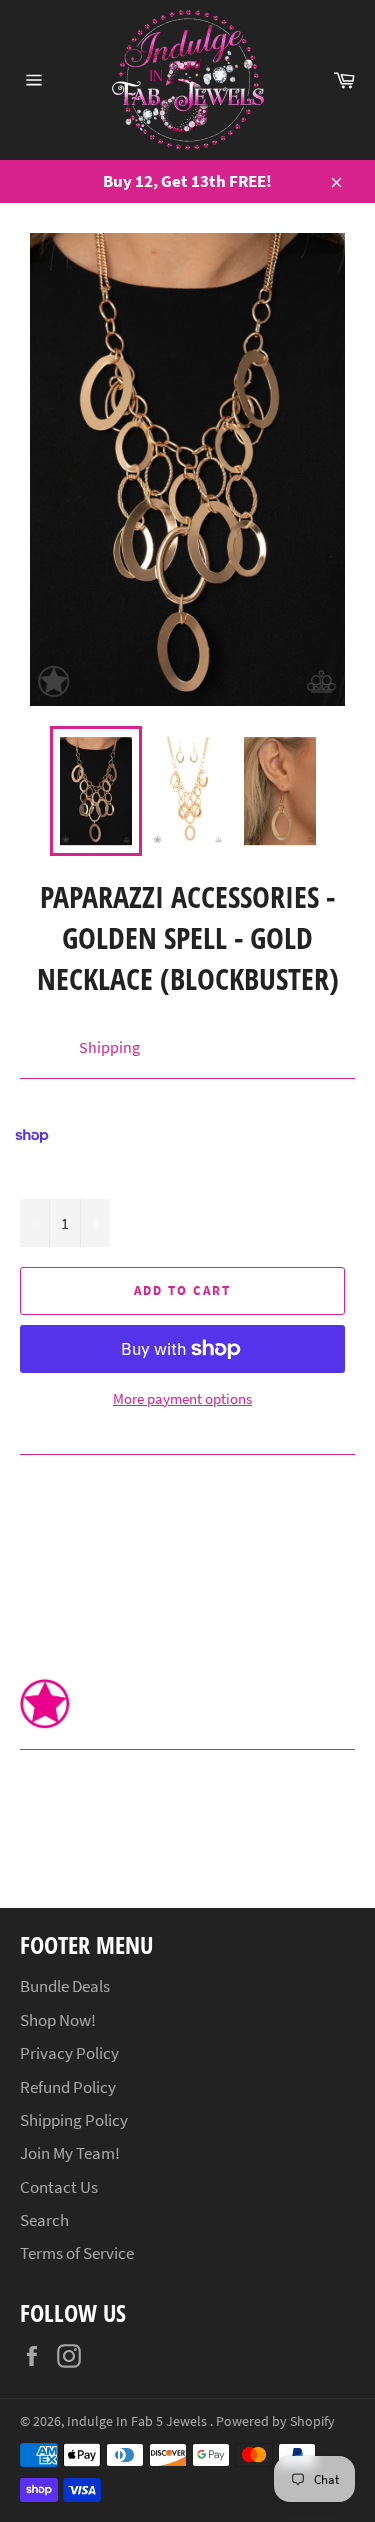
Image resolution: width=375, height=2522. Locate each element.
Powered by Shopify (275, 2421)
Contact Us (59, 2187)
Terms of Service (77, 2253)
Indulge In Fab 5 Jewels (138, 2421)
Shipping (109, 1047)
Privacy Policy (69, 2053)
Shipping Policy (74, 2120)
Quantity (47, 1176)
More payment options (182, 1398)
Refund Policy (68, 2087)
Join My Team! (70, 2153)
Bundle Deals (65, 1986)
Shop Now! (58, 2020)
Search (44, 2220)
